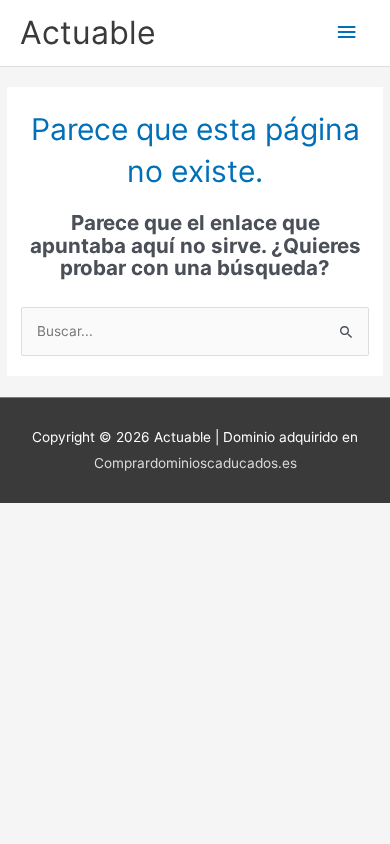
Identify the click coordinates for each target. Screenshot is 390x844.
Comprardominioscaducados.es (195, 463)
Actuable (88, 32)
